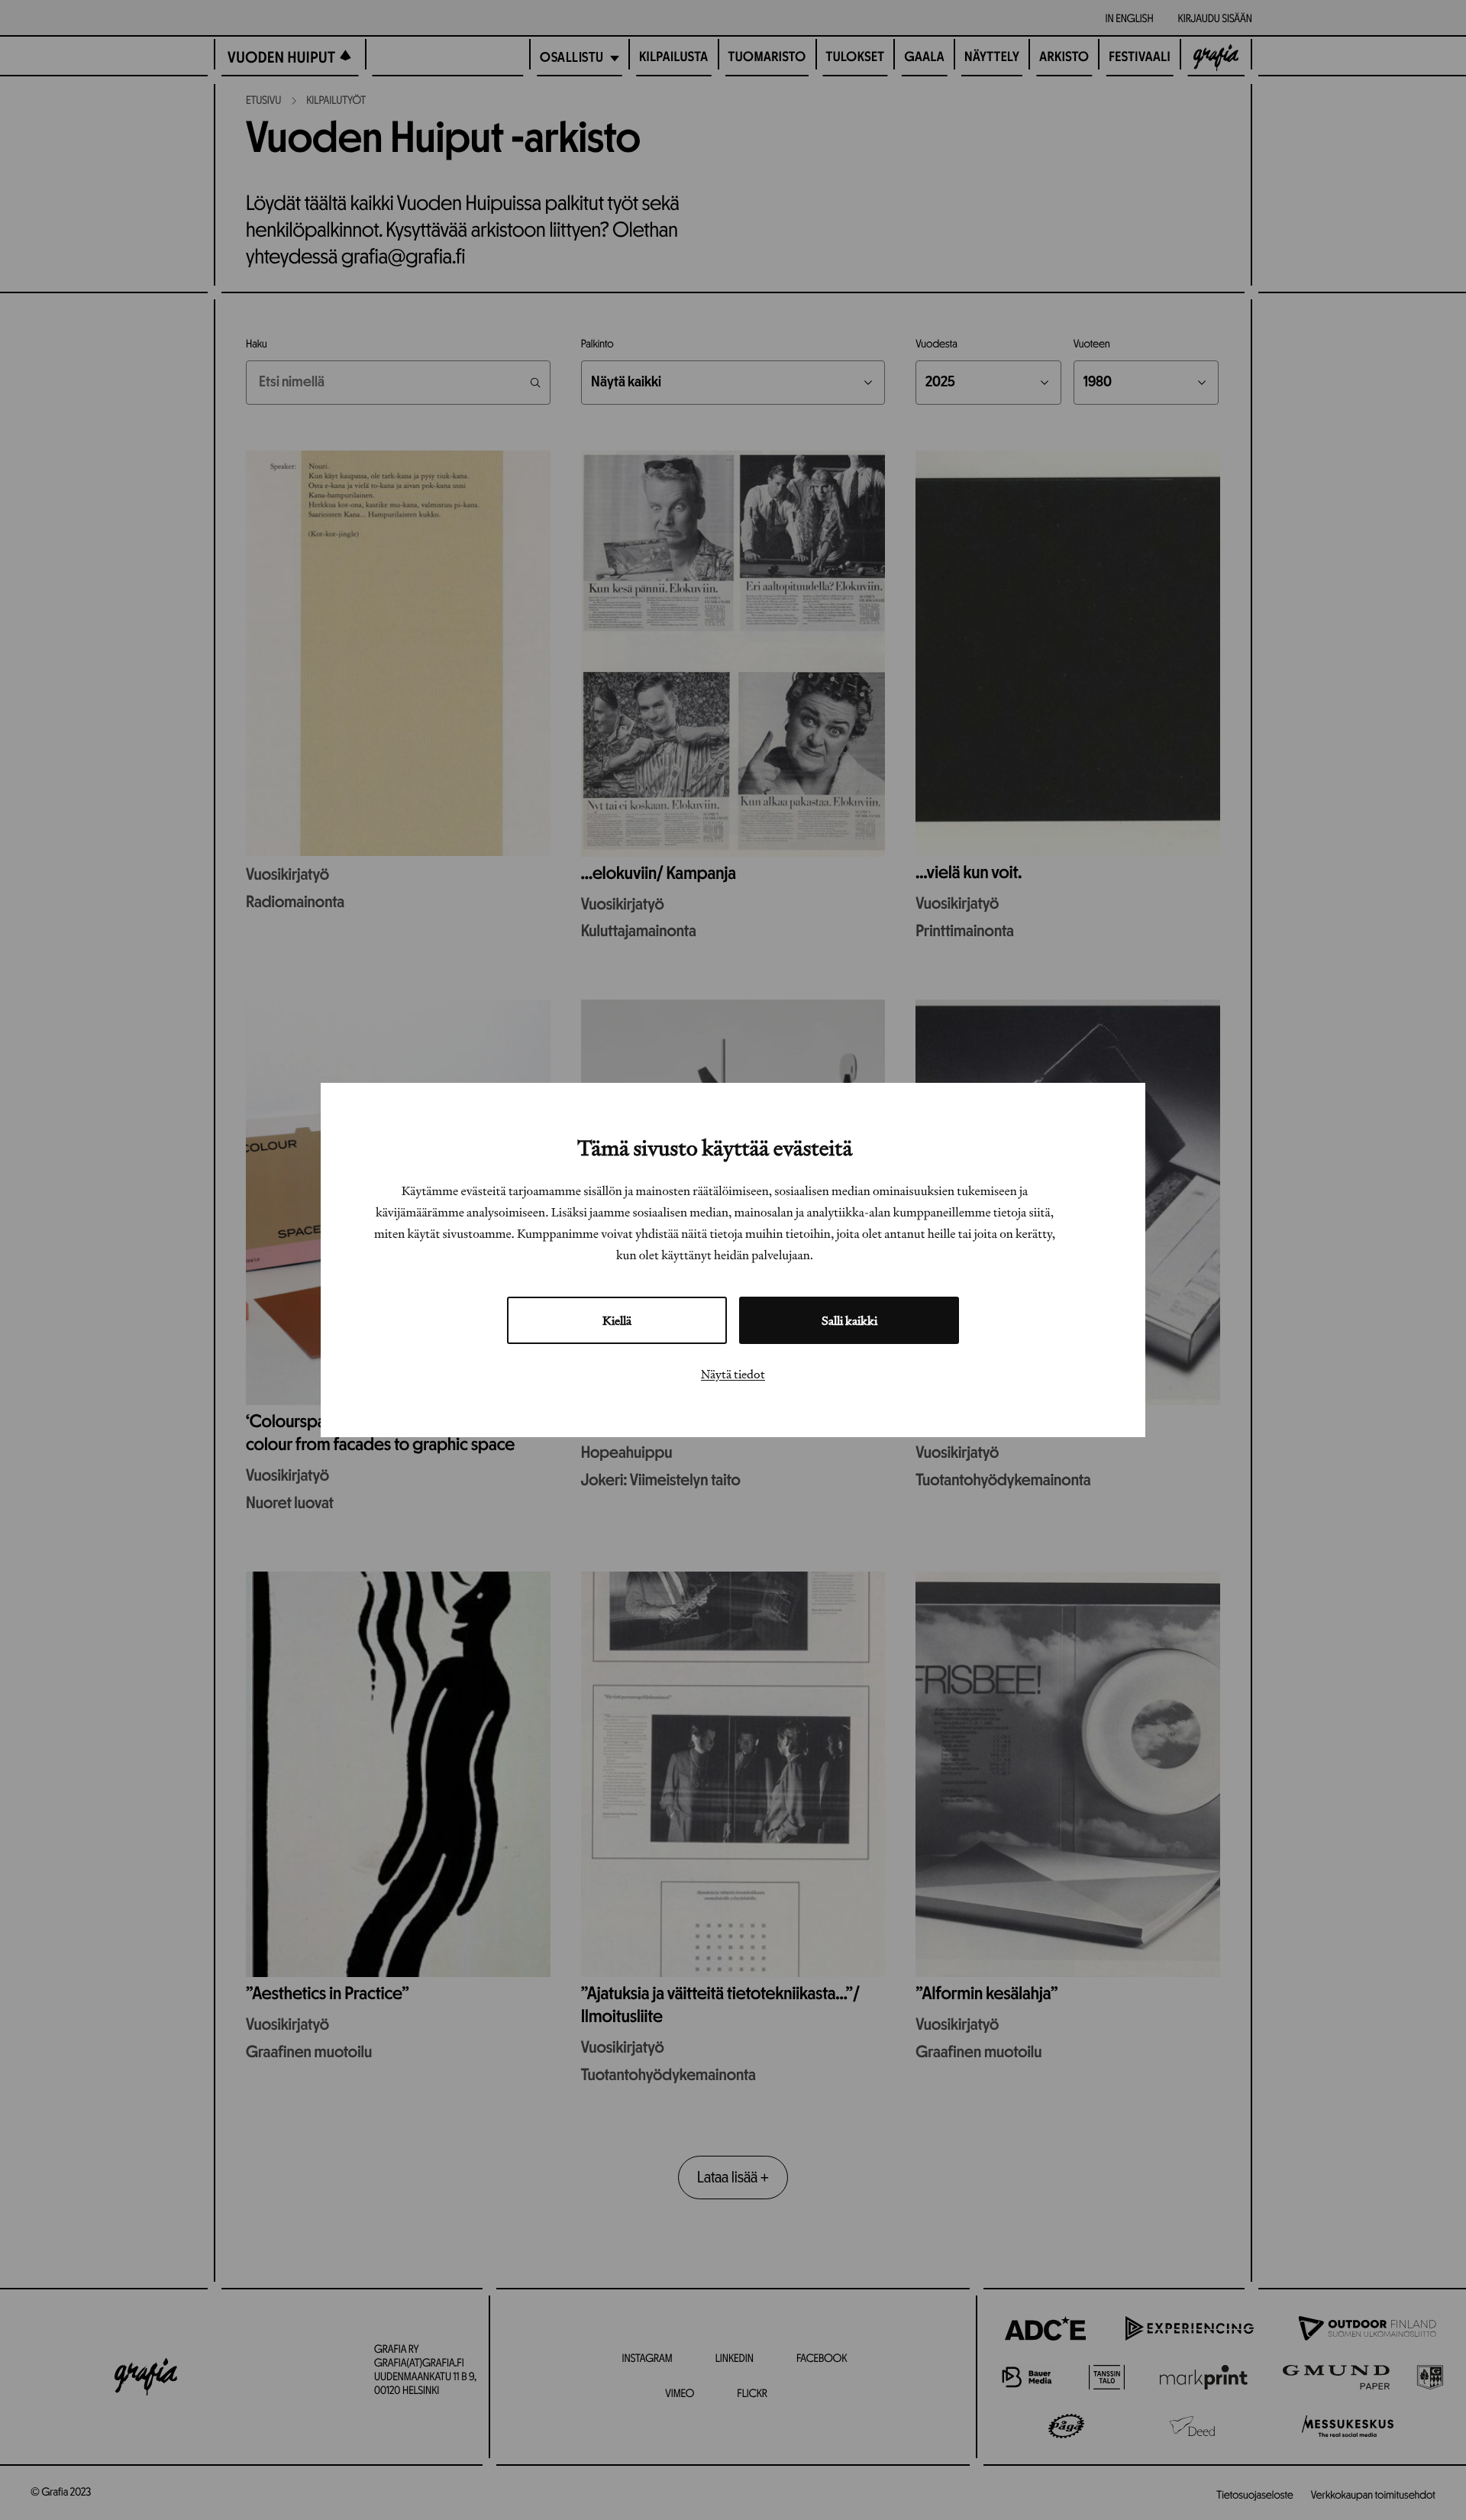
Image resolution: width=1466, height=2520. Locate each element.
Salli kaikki (849, 1320)
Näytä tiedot (733, 1374)
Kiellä (617, 1320)
